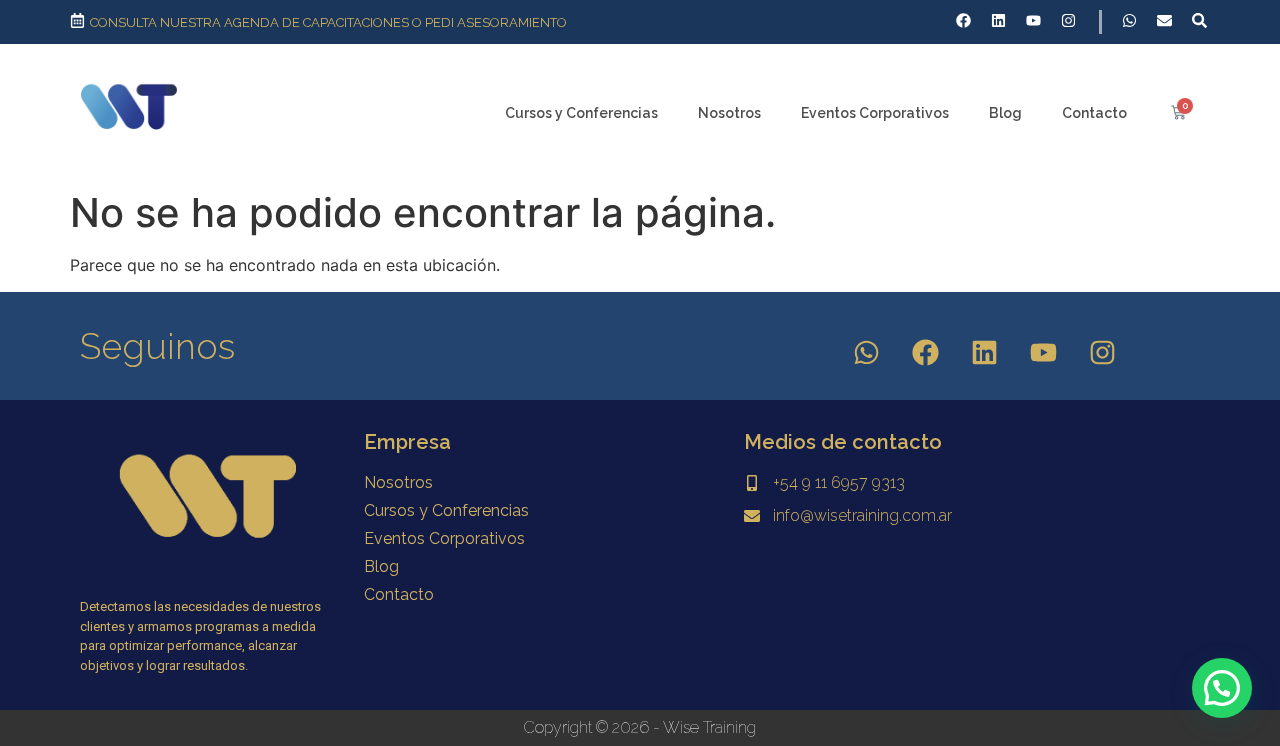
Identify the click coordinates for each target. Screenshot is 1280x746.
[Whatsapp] (867, 353)
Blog (1005, 113)
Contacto (1094, 113)
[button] (1222, 688)
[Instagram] (1103, 353)
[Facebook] (926, 353)
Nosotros (729, 113)
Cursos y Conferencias (581, 113)
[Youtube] (1044, 353)
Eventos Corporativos (875, 113)
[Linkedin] (985, 353)
